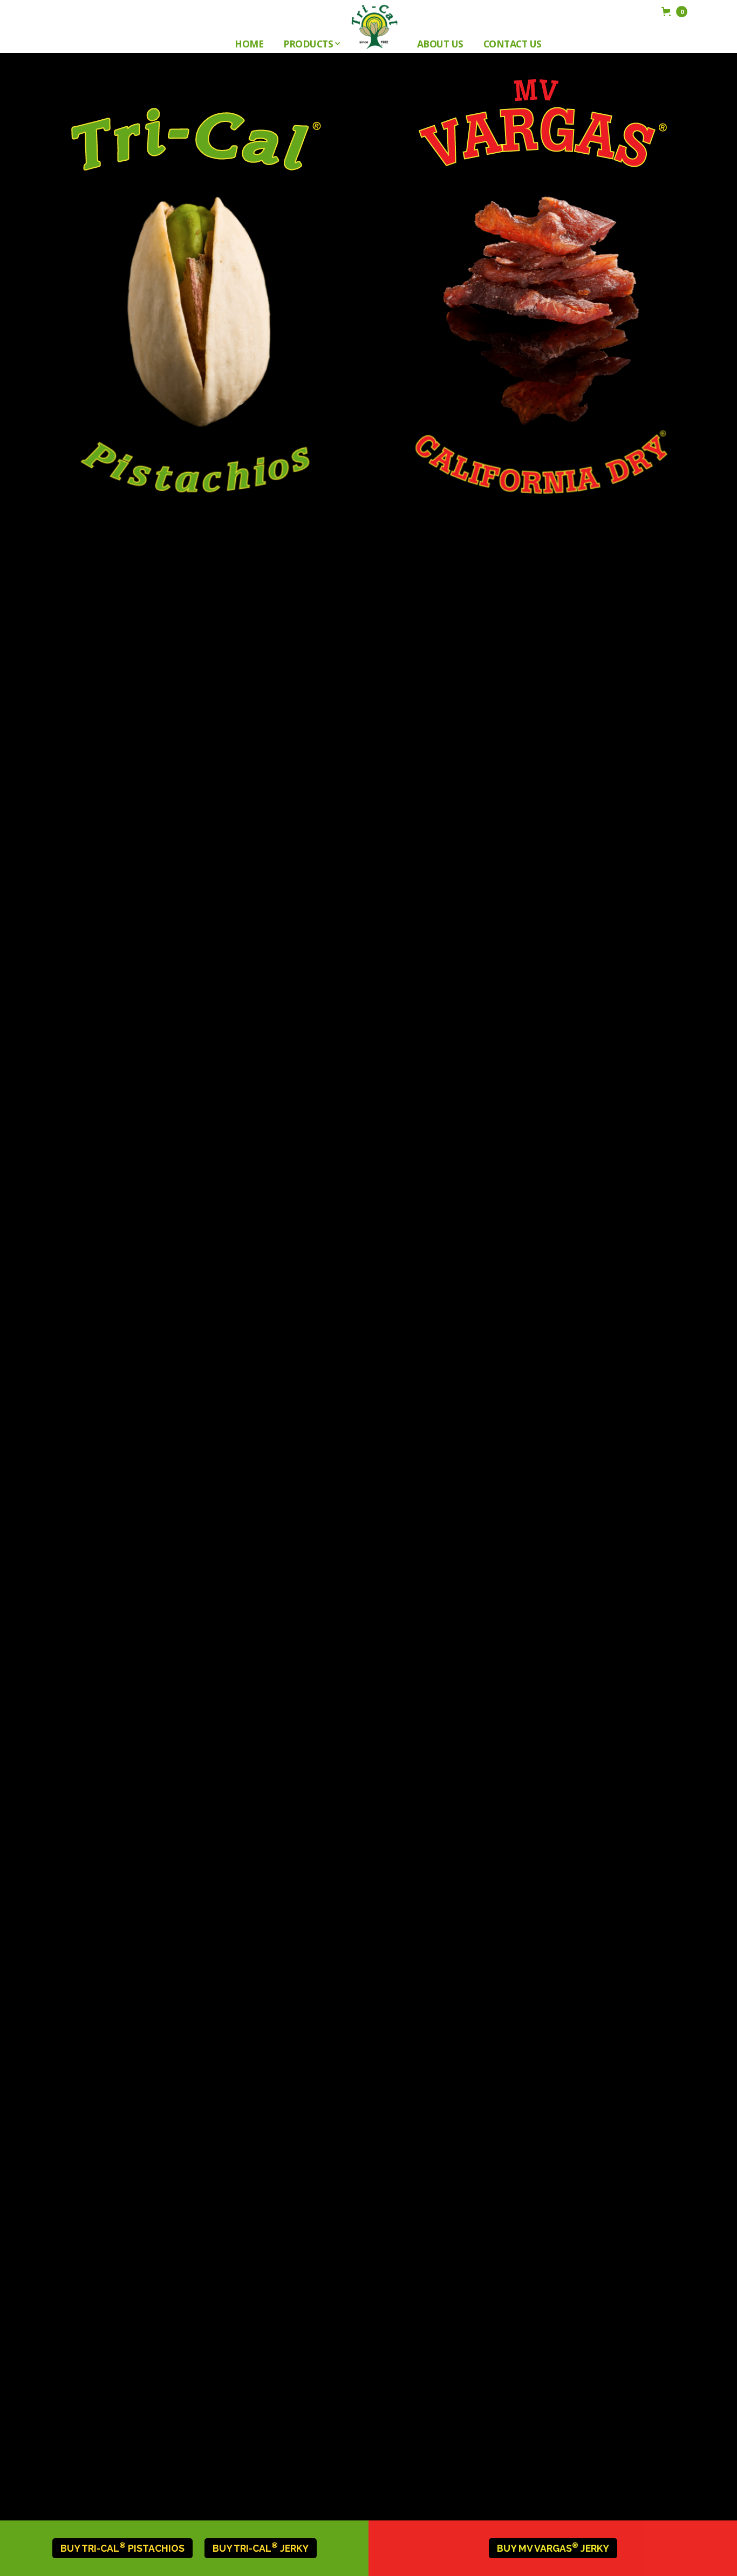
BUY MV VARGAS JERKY (553, 2548)
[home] (374, 27)
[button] (311, 44)
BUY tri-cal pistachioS (122, 2548)
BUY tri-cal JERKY (261, 2548)
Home (249, 44)
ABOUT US (440, 44)
